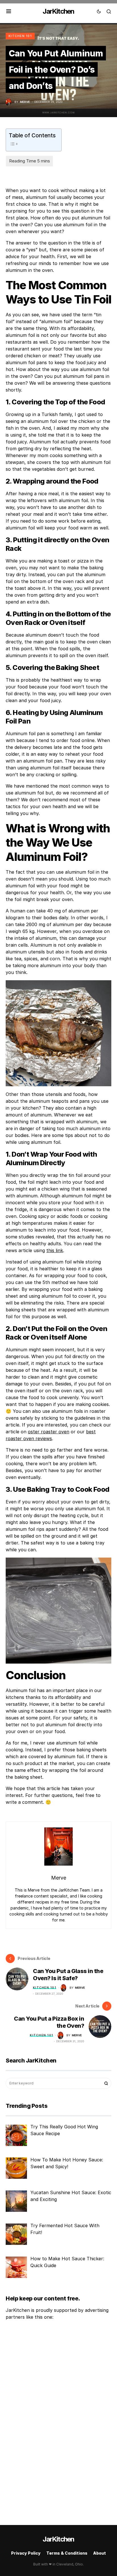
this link (55, 1250)
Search (106, 2083)
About (100, 2553)
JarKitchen (58, 11)
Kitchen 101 (20, 36)
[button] (9, 11)
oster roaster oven (49, 1432)
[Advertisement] (41, 2420)
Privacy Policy (26, 2553)
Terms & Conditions (67, 2553)
